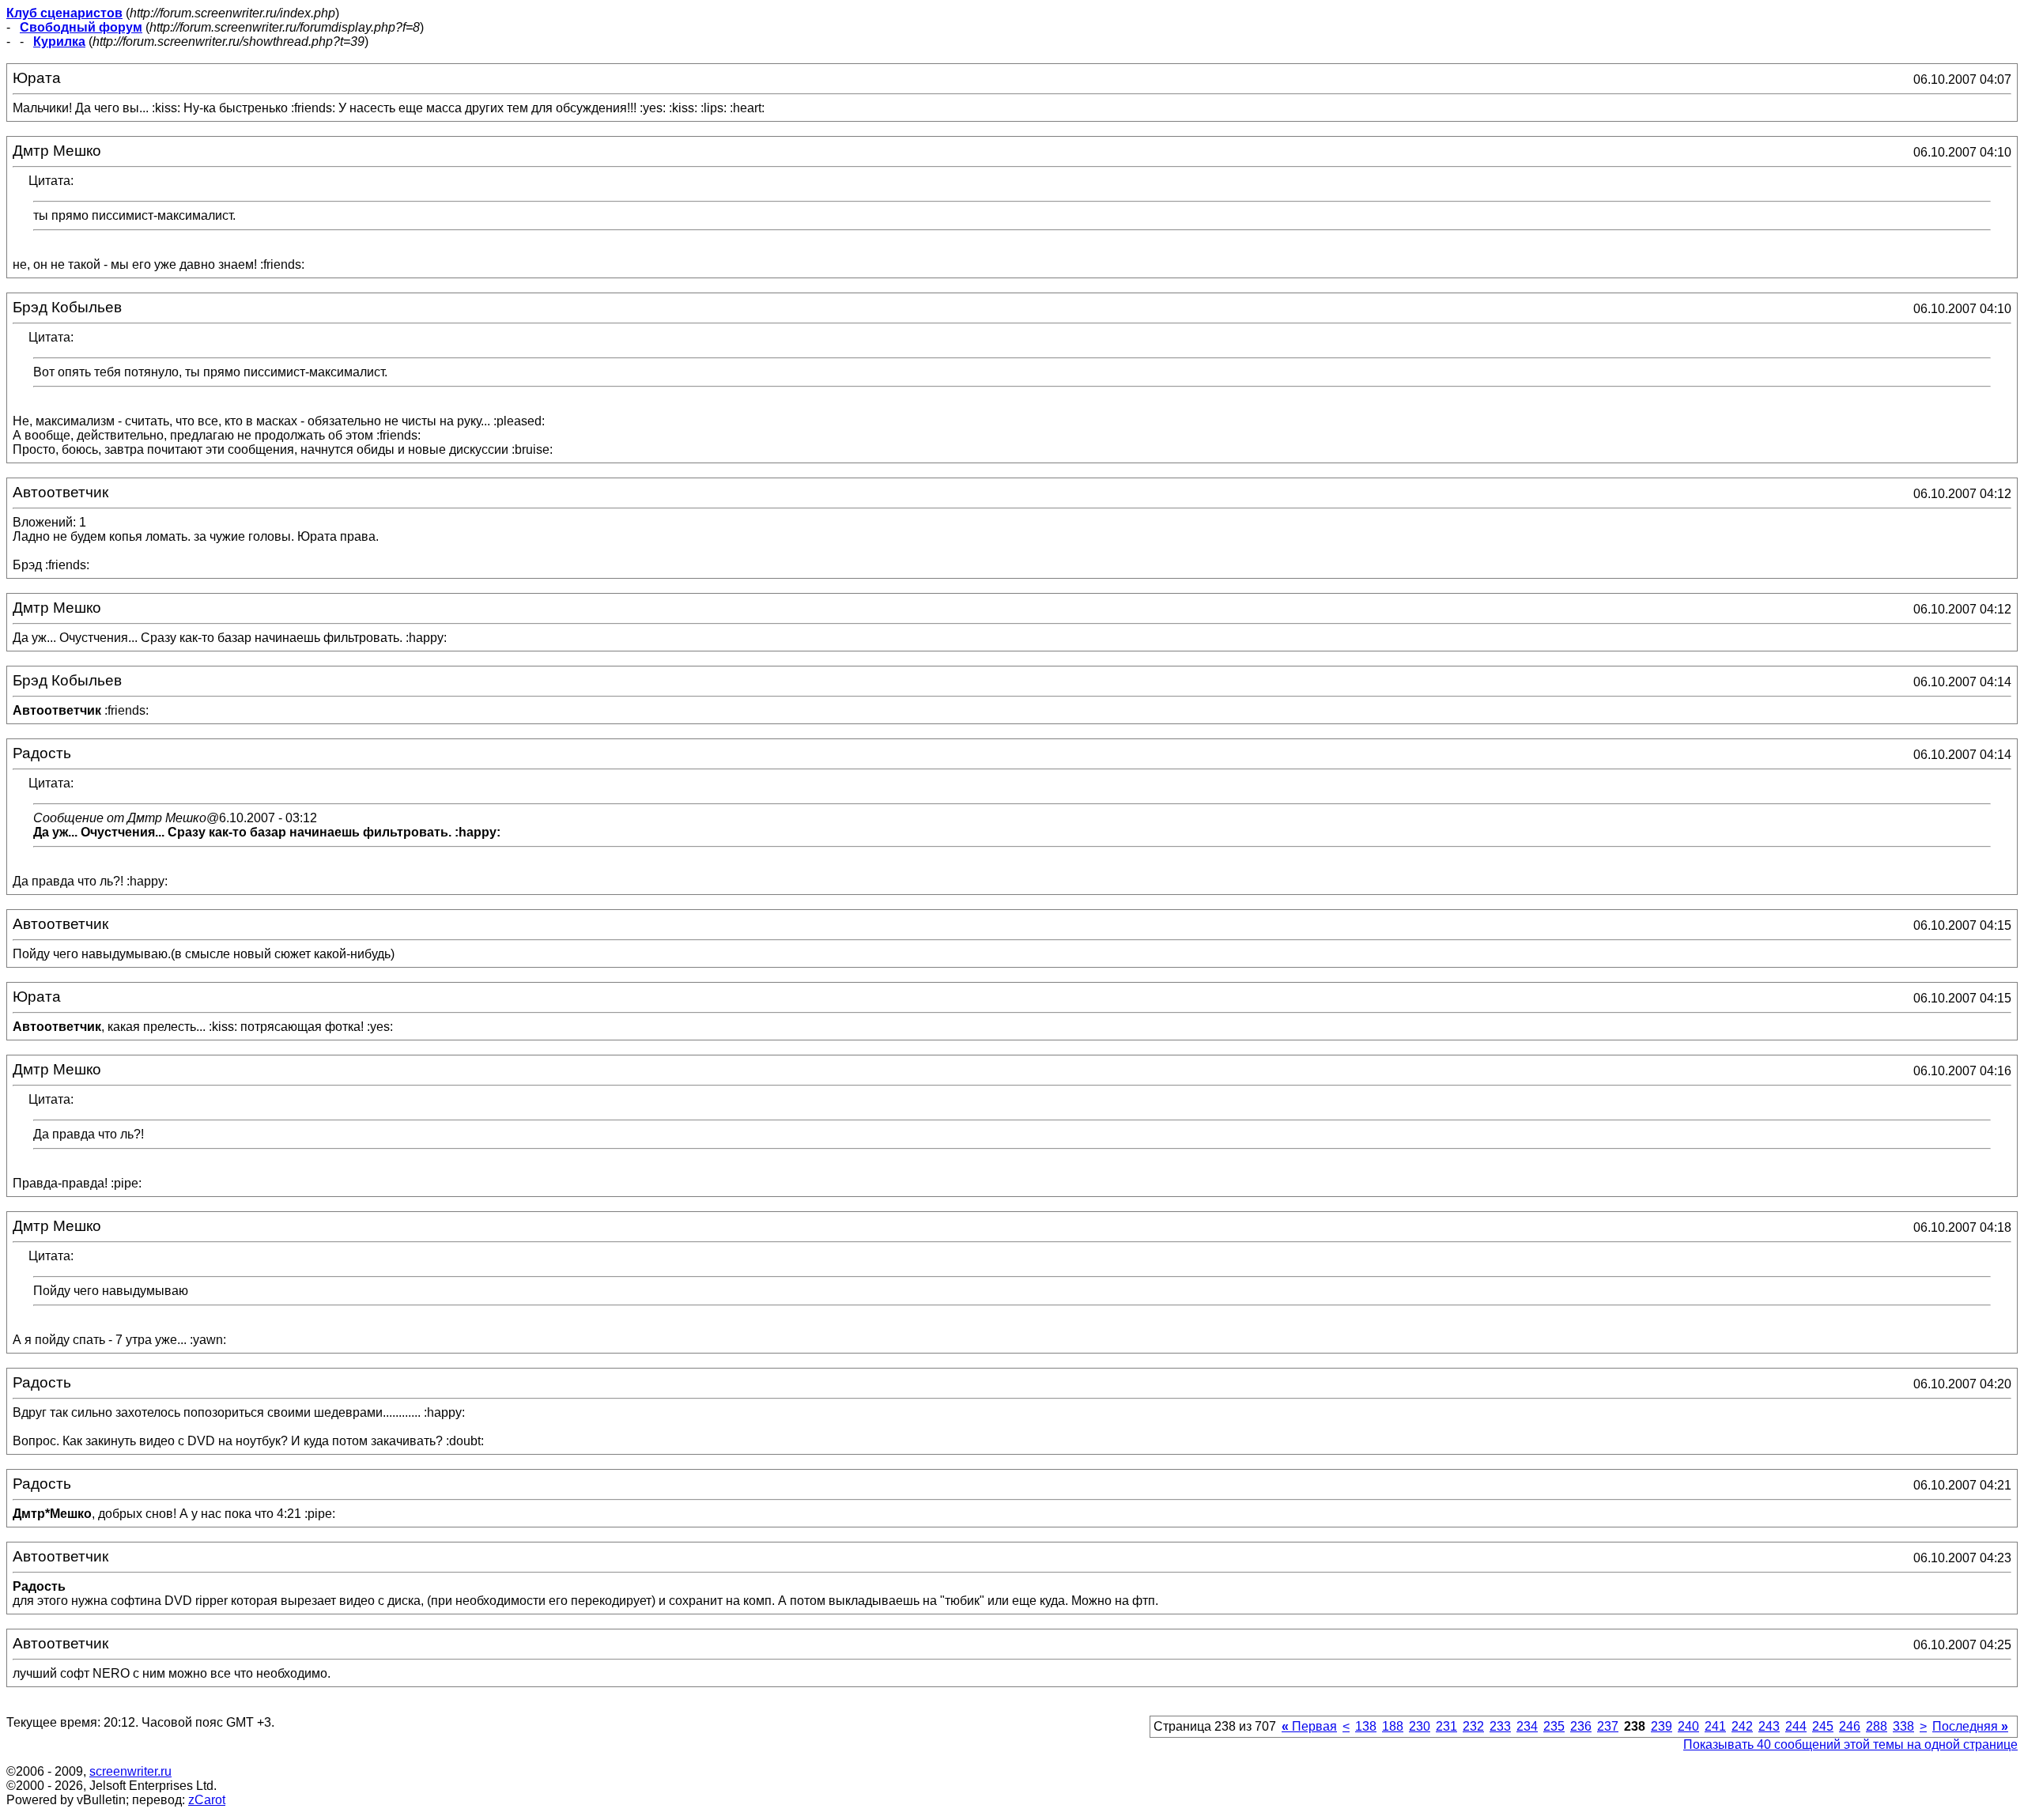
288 (1877, 1726)
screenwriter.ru (130, 1771)
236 (1581, 1726)
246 (1850, 1726)
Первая (1309, 1726)
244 (1796, 1726)
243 (1769, 1726)
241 (1715, 1726)
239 (1661, 1726)
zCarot (207, 1800)
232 (1473, 1726)
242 (1742, 1726)
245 (1823, 1726)
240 (1688, 1726)
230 (1420, 1726)
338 (1903, 1726)
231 (1446, 1726)
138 (1366, 1726)
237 (1608, 1726)
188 (1393, 1726)
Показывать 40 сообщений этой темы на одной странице (1850, 1744)
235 (1554, 1726)
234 (1527, 1726)
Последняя (1970, 1726)
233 (1500, 1726)
